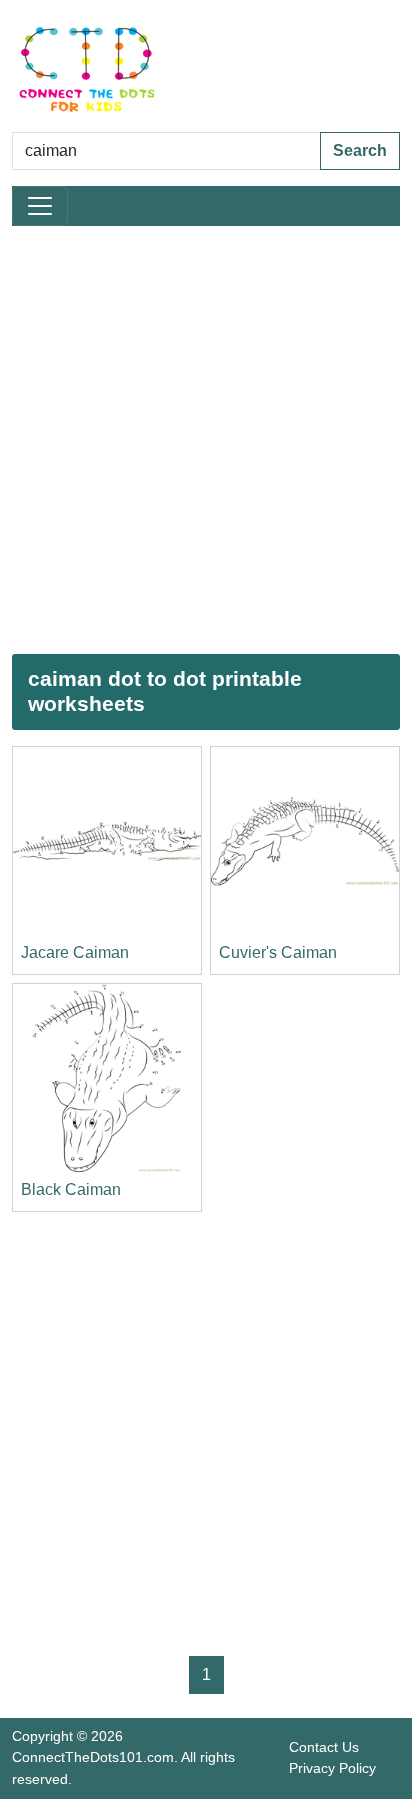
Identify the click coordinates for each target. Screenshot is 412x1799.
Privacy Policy (332, 1768)
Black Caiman (71, 1189)
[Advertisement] (206, 440)
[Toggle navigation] (40, 206)
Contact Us (324, 1747)
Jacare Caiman (75, 952)
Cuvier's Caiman (278, 952)
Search (360, 150)
